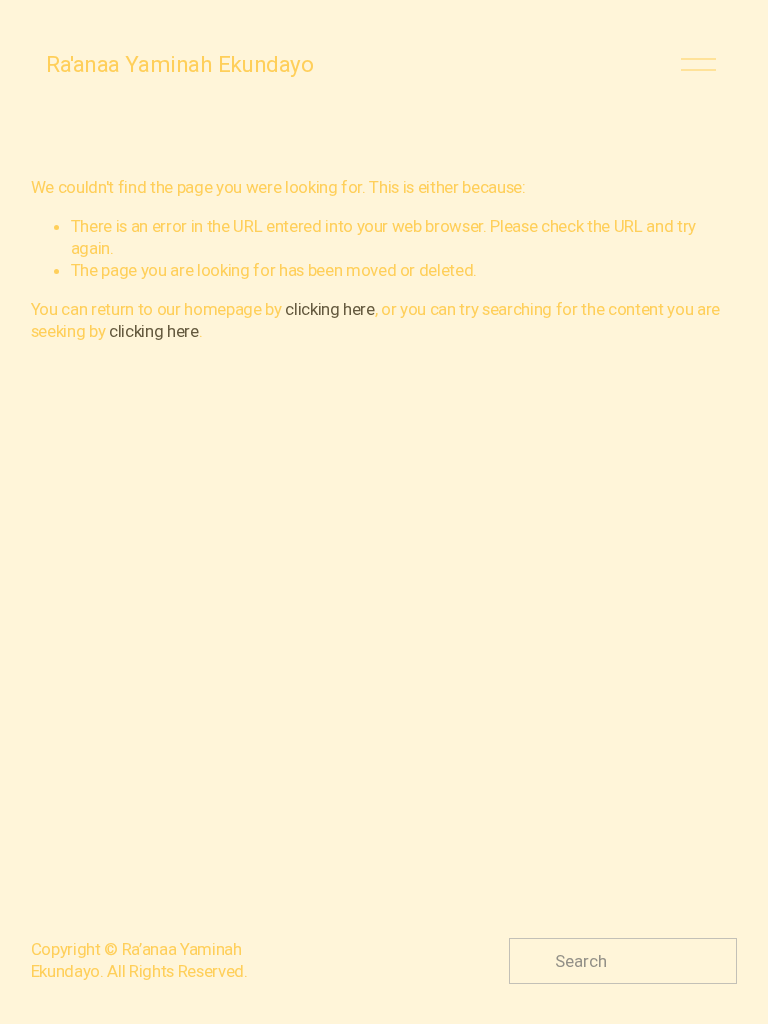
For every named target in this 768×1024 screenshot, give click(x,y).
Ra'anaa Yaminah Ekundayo (179, 64)
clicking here (330, 309)
